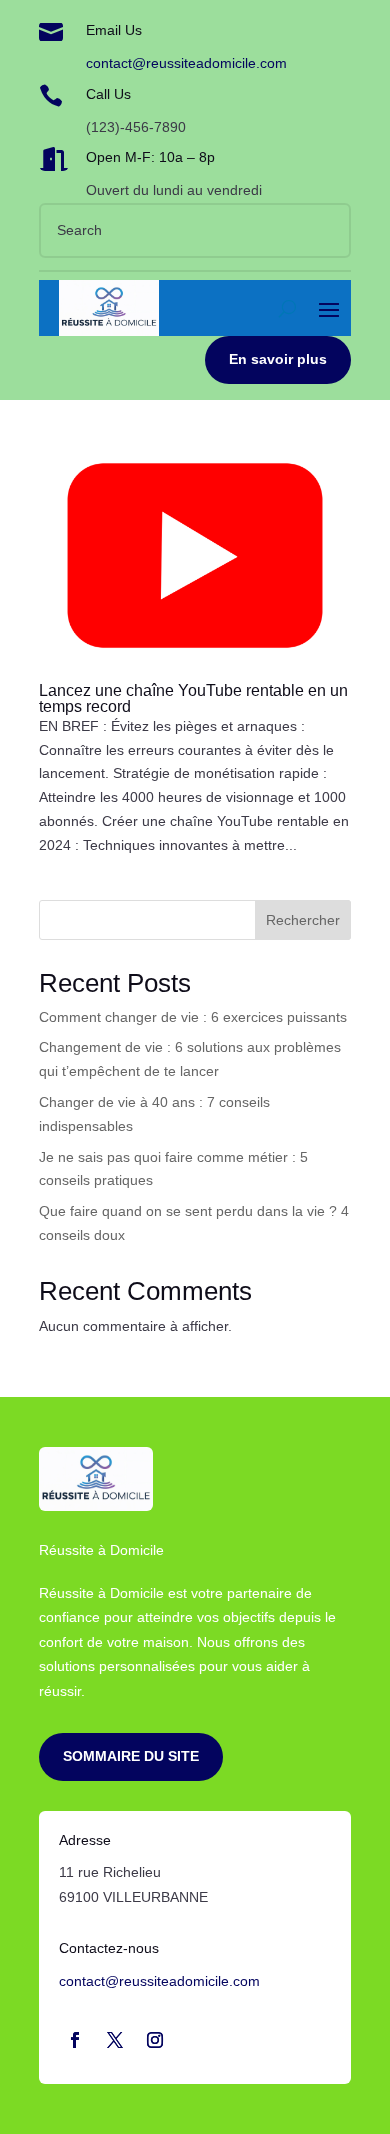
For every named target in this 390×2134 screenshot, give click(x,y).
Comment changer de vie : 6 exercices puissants (193, 1017)
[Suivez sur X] (115, 2040)
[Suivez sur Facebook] (75, 2040)
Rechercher (303, 920)
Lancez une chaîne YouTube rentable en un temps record (193, 698)
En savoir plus (278, 359)
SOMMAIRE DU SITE (131, 1756)
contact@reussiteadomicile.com (186, 63)
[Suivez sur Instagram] (155, 2040)
